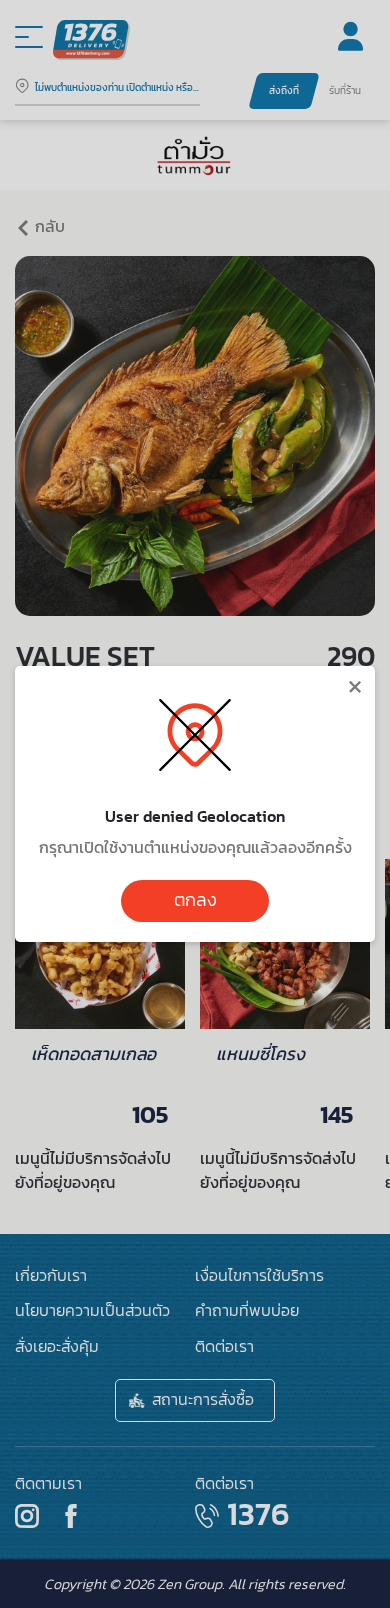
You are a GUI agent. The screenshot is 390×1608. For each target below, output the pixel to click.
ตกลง (195, 900)
